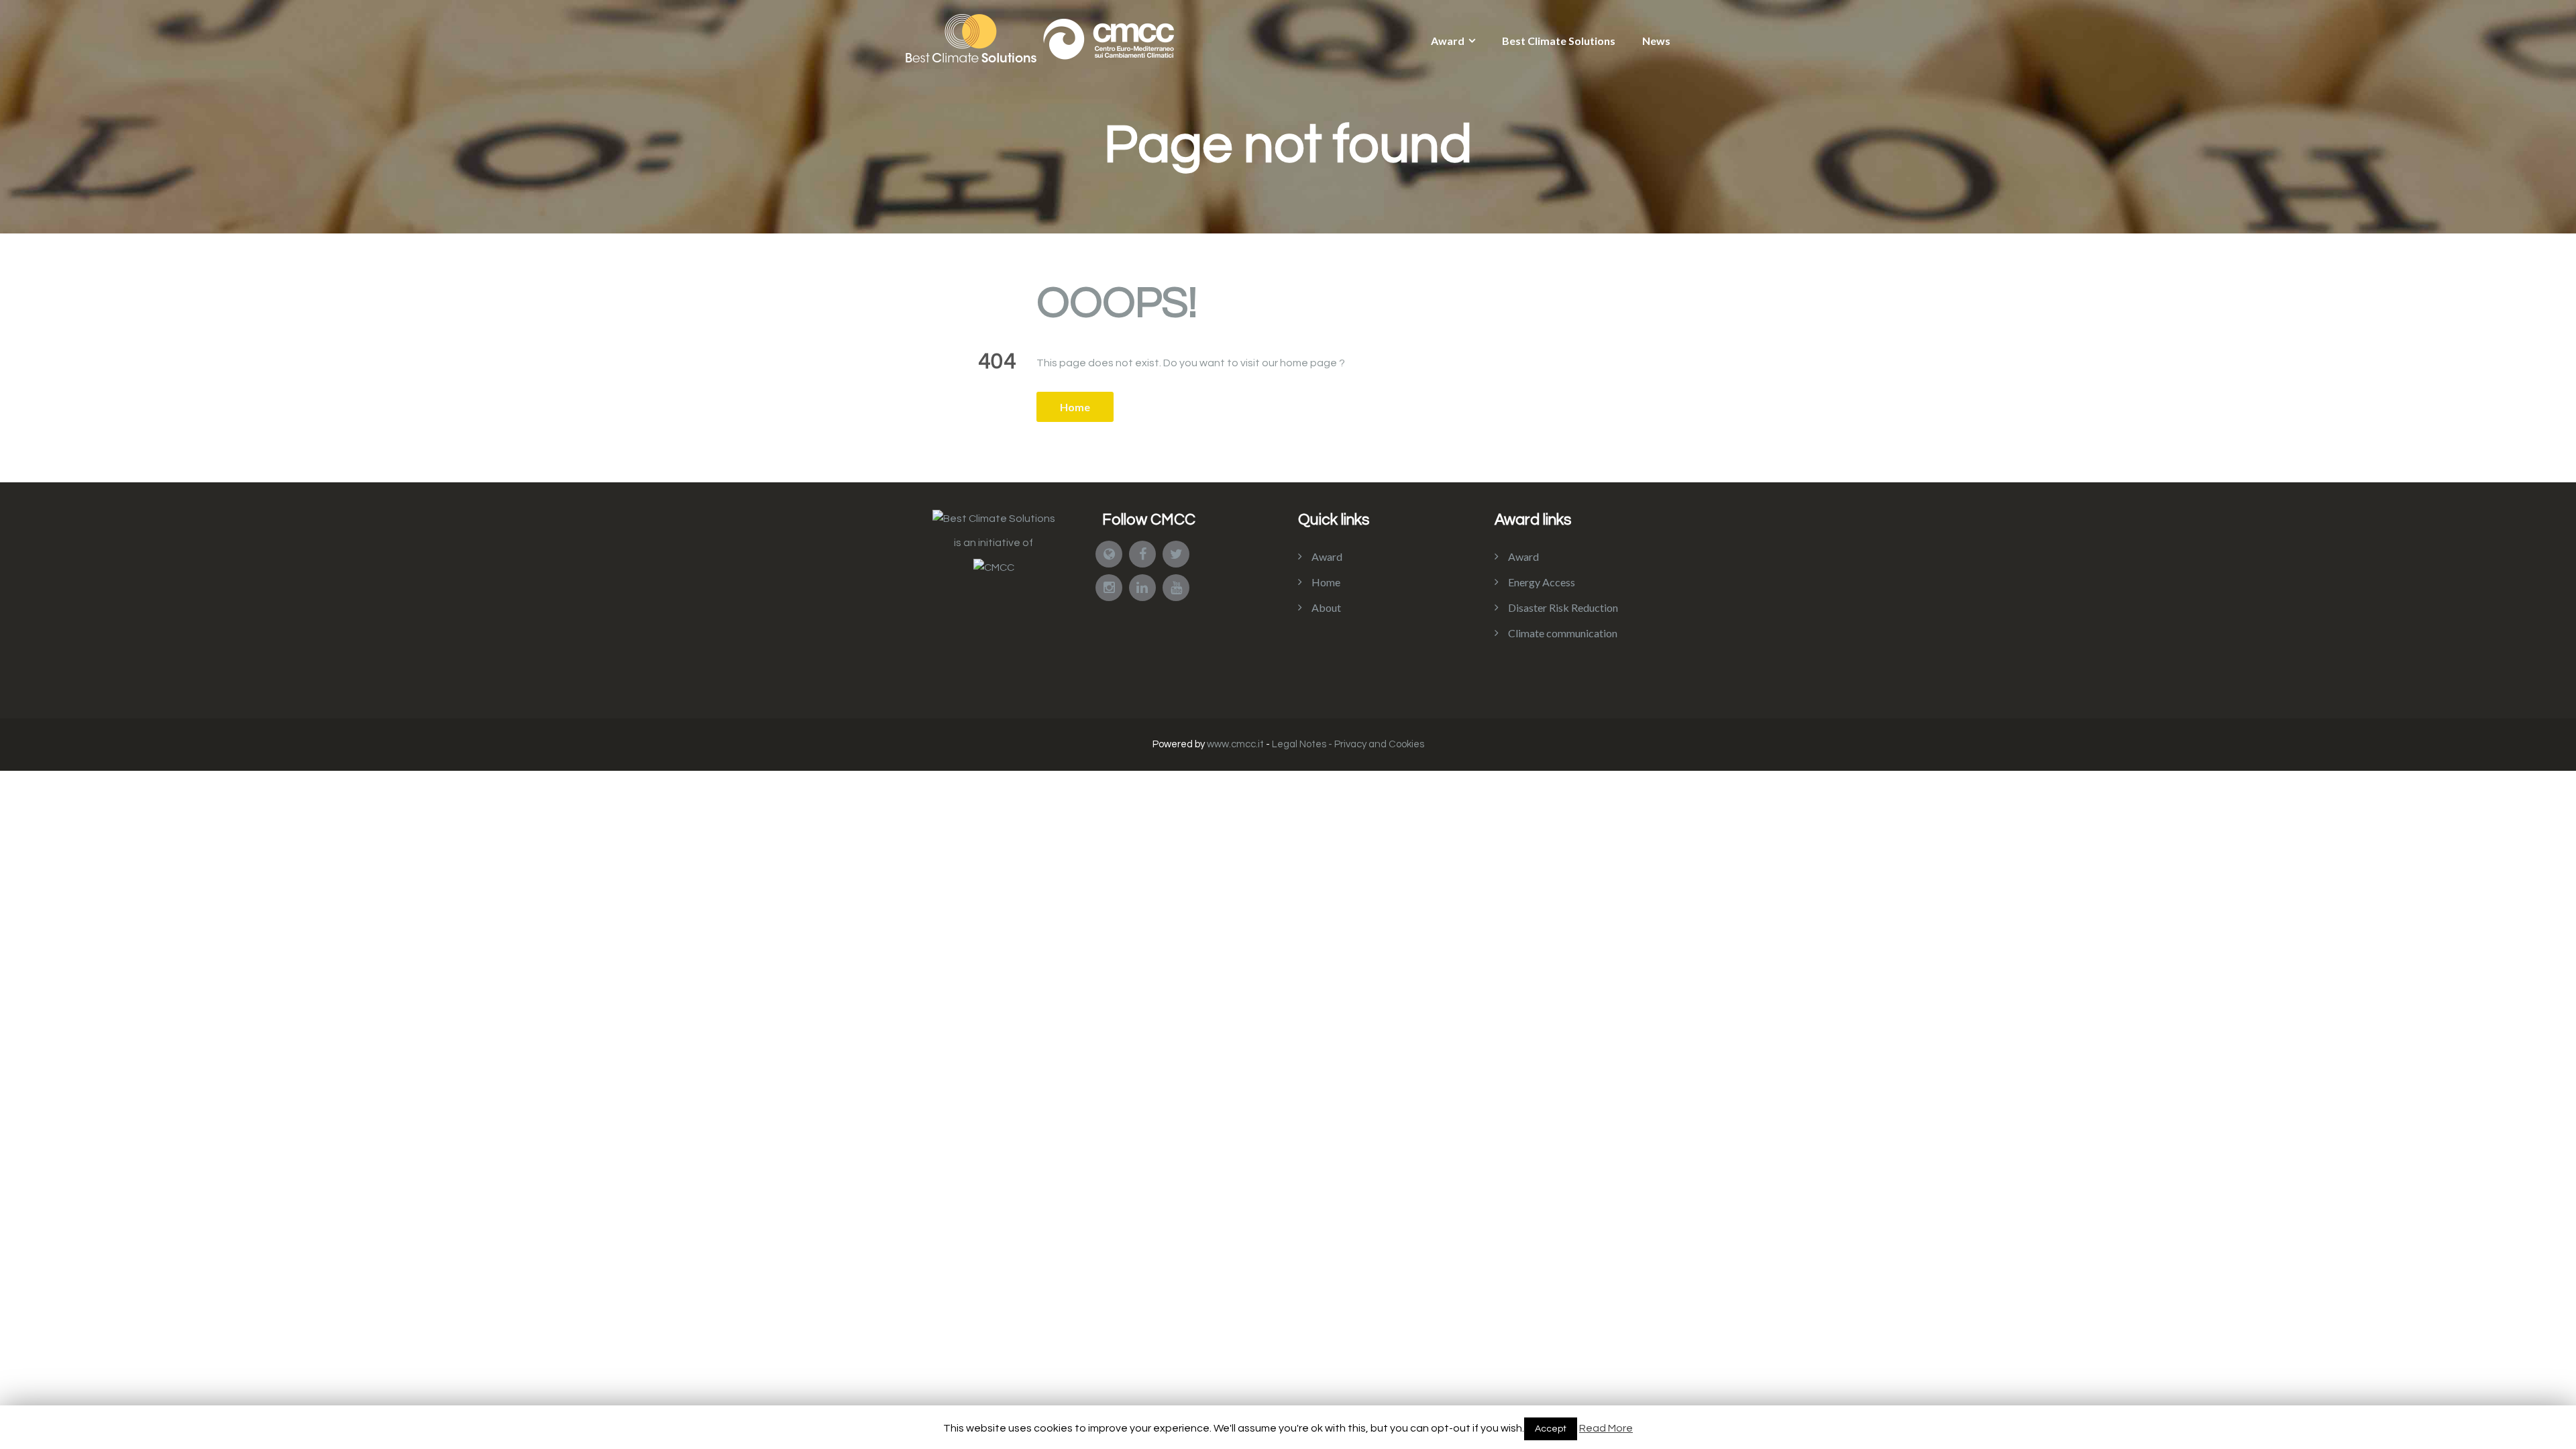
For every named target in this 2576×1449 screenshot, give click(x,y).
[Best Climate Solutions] (994, 518)
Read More (1606, 1428)
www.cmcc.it (1235, 744)
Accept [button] (1551, 1429)
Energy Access (1542, 582)
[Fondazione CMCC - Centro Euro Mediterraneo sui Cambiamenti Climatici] (994, 567)
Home (1075, 407)
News (1656, 41)
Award (1448, 41)
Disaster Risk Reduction (1563, 607)
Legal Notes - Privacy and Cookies (1348, 744)
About (1326, 607)
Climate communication (1563, 633)
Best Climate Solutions (1559, 41)
